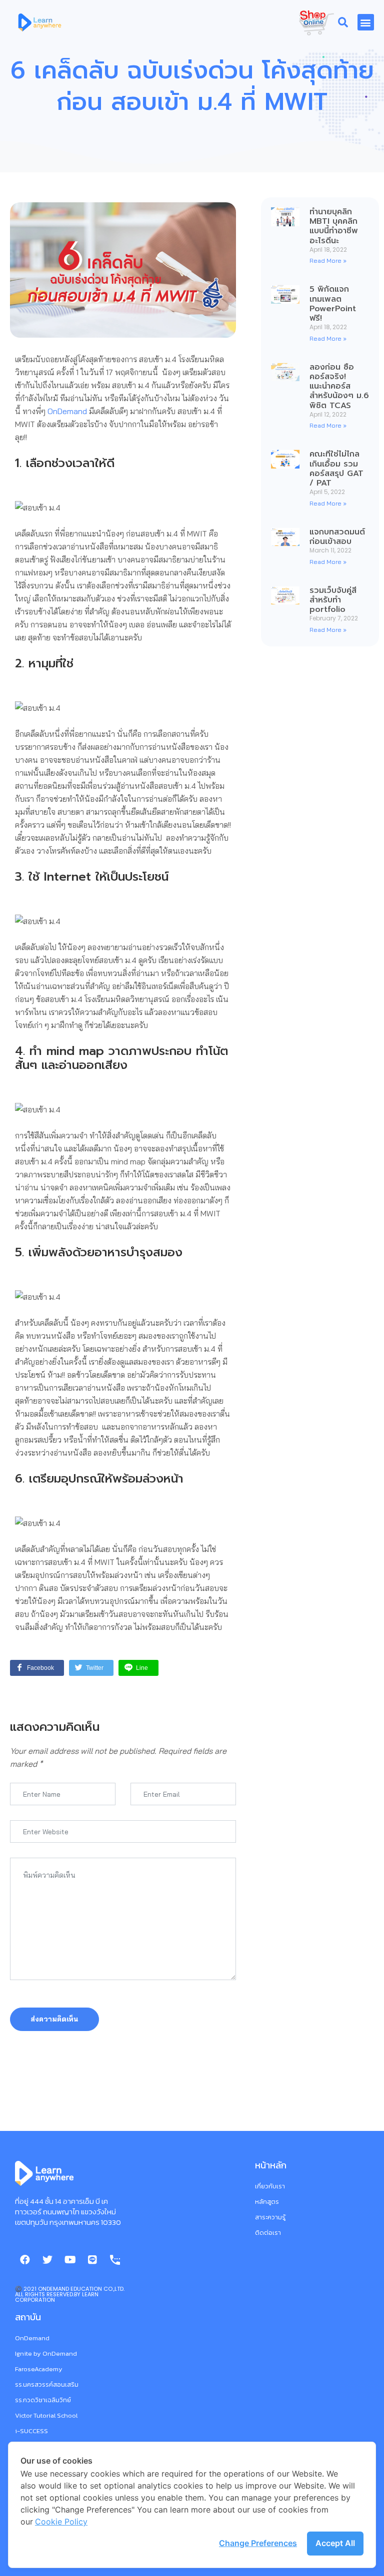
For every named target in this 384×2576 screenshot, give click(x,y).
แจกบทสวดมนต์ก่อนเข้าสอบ (337, 537)
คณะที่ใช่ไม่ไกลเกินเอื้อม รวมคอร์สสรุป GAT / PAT (336, 469)
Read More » (328, 260)
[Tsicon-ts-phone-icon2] (115, 2260)
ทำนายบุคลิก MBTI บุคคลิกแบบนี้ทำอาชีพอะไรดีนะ (334, 226)
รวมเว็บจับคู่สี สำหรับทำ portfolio (333, 600)
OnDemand (67, 411)
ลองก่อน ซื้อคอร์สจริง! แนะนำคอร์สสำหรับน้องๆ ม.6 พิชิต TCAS (339, 386)
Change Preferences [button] (258, 2543)
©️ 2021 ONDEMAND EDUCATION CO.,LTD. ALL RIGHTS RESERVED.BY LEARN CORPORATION (70, 2294)
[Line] (92, 2260)
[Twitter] (47, 2260)
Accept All (335, 2543)
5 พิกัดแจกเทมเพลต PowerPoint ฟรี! (333, 304)
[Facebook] (25, 2260)
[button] (366, 22)
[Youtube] (70, 2260)
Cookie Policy (61, 2522)
